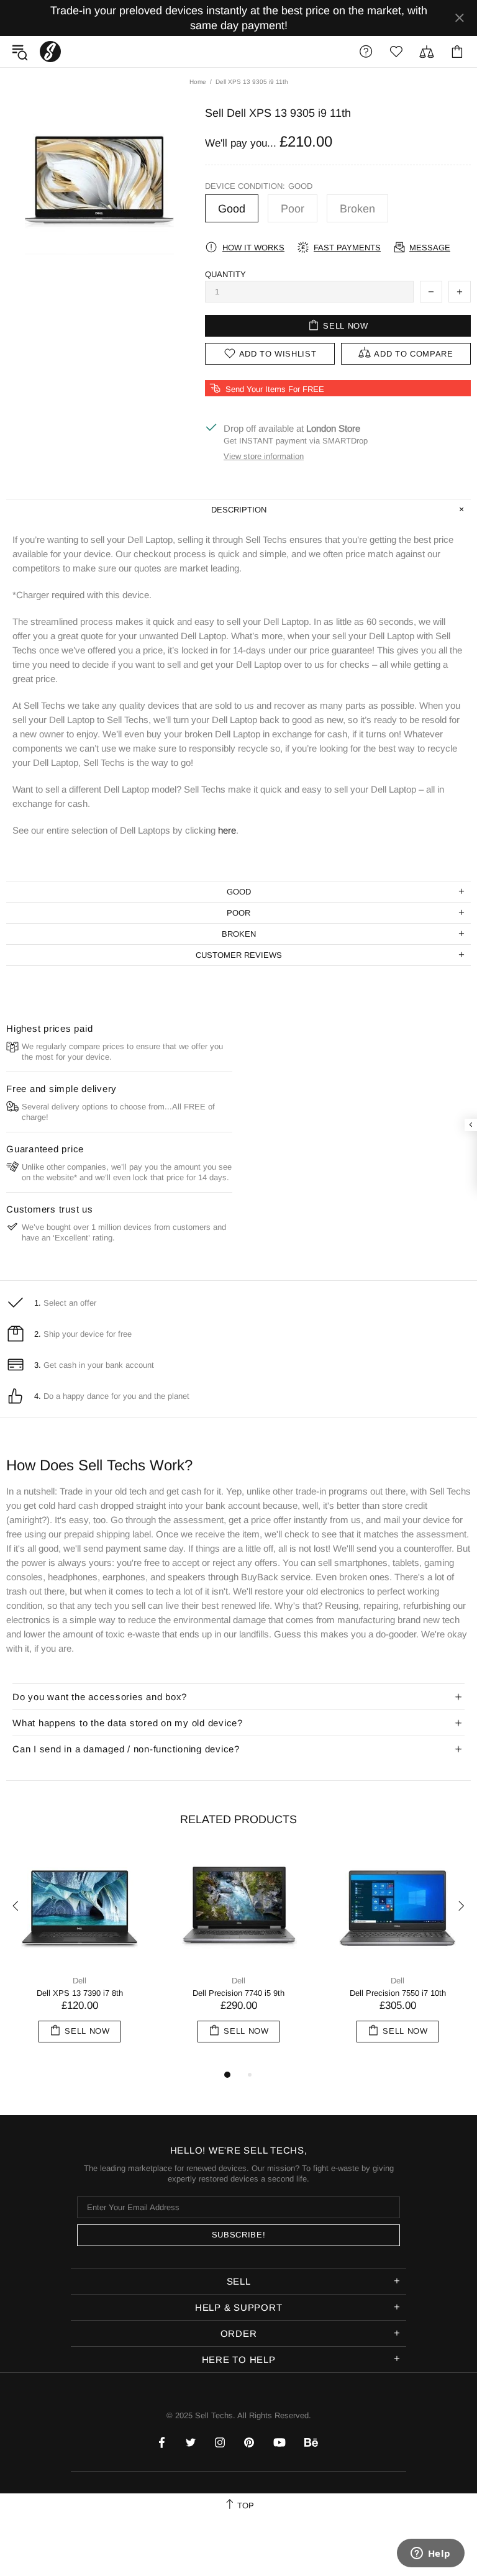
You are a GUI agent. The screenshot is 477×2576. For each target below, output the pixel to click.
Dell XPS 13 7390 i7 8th (80, 1993)
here (227, 830)
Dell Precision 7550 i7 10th (398, 1993)
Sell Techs (50, 52)
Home (198, 82)
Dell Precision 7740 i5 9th (238, 1993)
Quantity (225, 274)
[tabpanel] (79, 1958)
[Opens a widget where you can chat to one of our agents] (430, 2554)
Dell (79, 1981)
